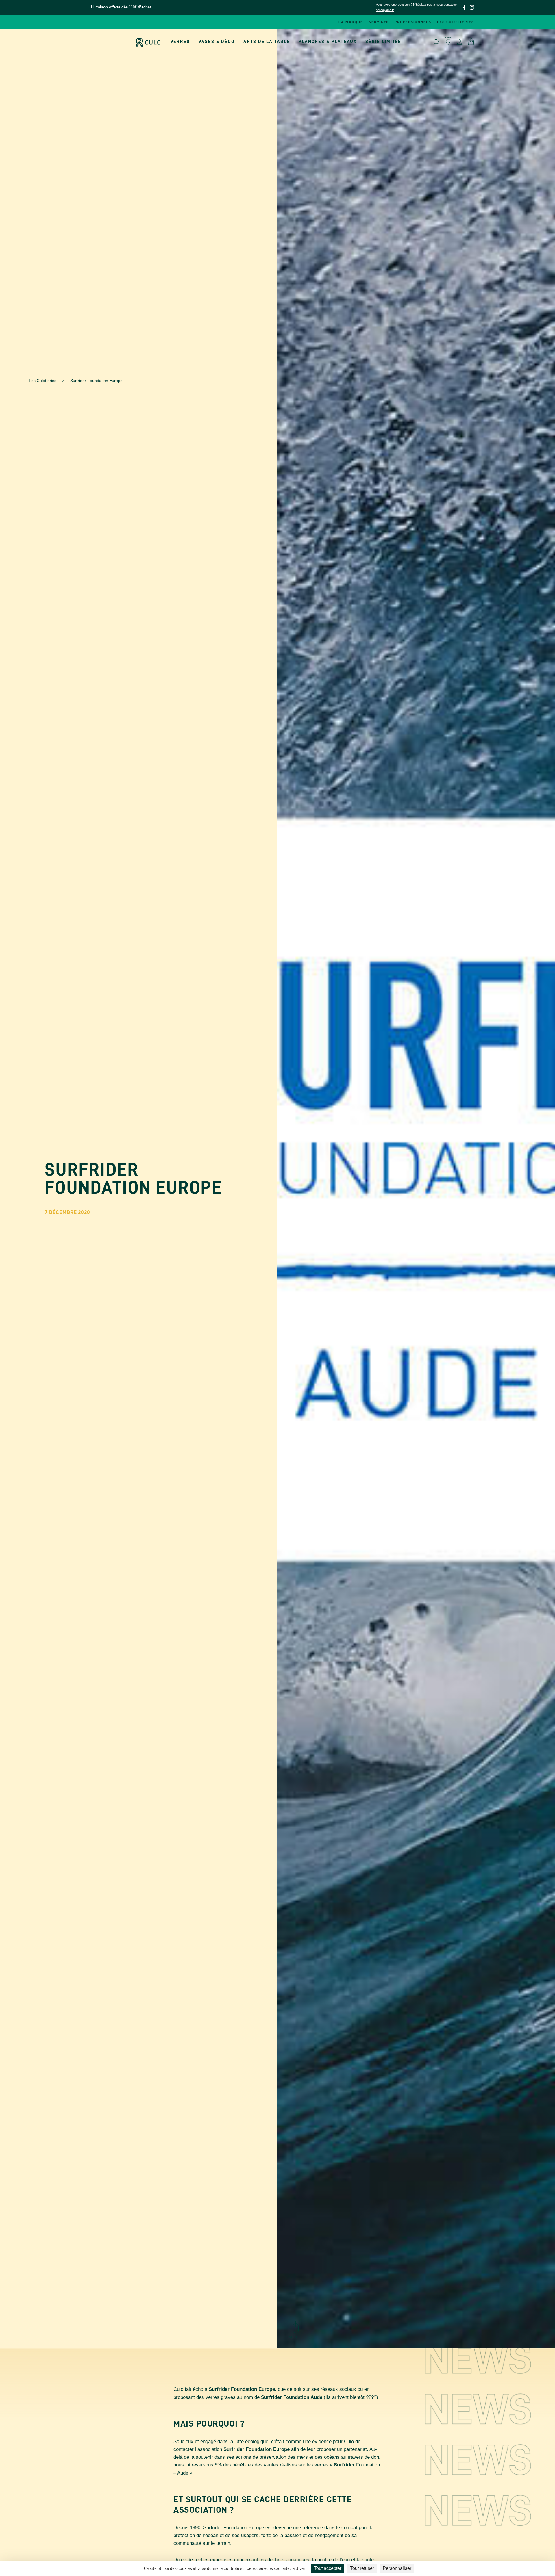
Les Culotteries (43, 381)
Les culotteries (456, 22)
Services (379, 22)
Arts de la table (267, 42)
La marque (351, 22)
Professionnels (413, 22)
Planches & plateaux (328, 42)
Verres (180, 42)
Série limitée (383, 42)
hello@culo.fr (385, 10)
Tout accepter (328, 2568)
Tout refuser (362, 2568)
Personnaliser (397, 2568)
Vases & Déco (217, 42)
